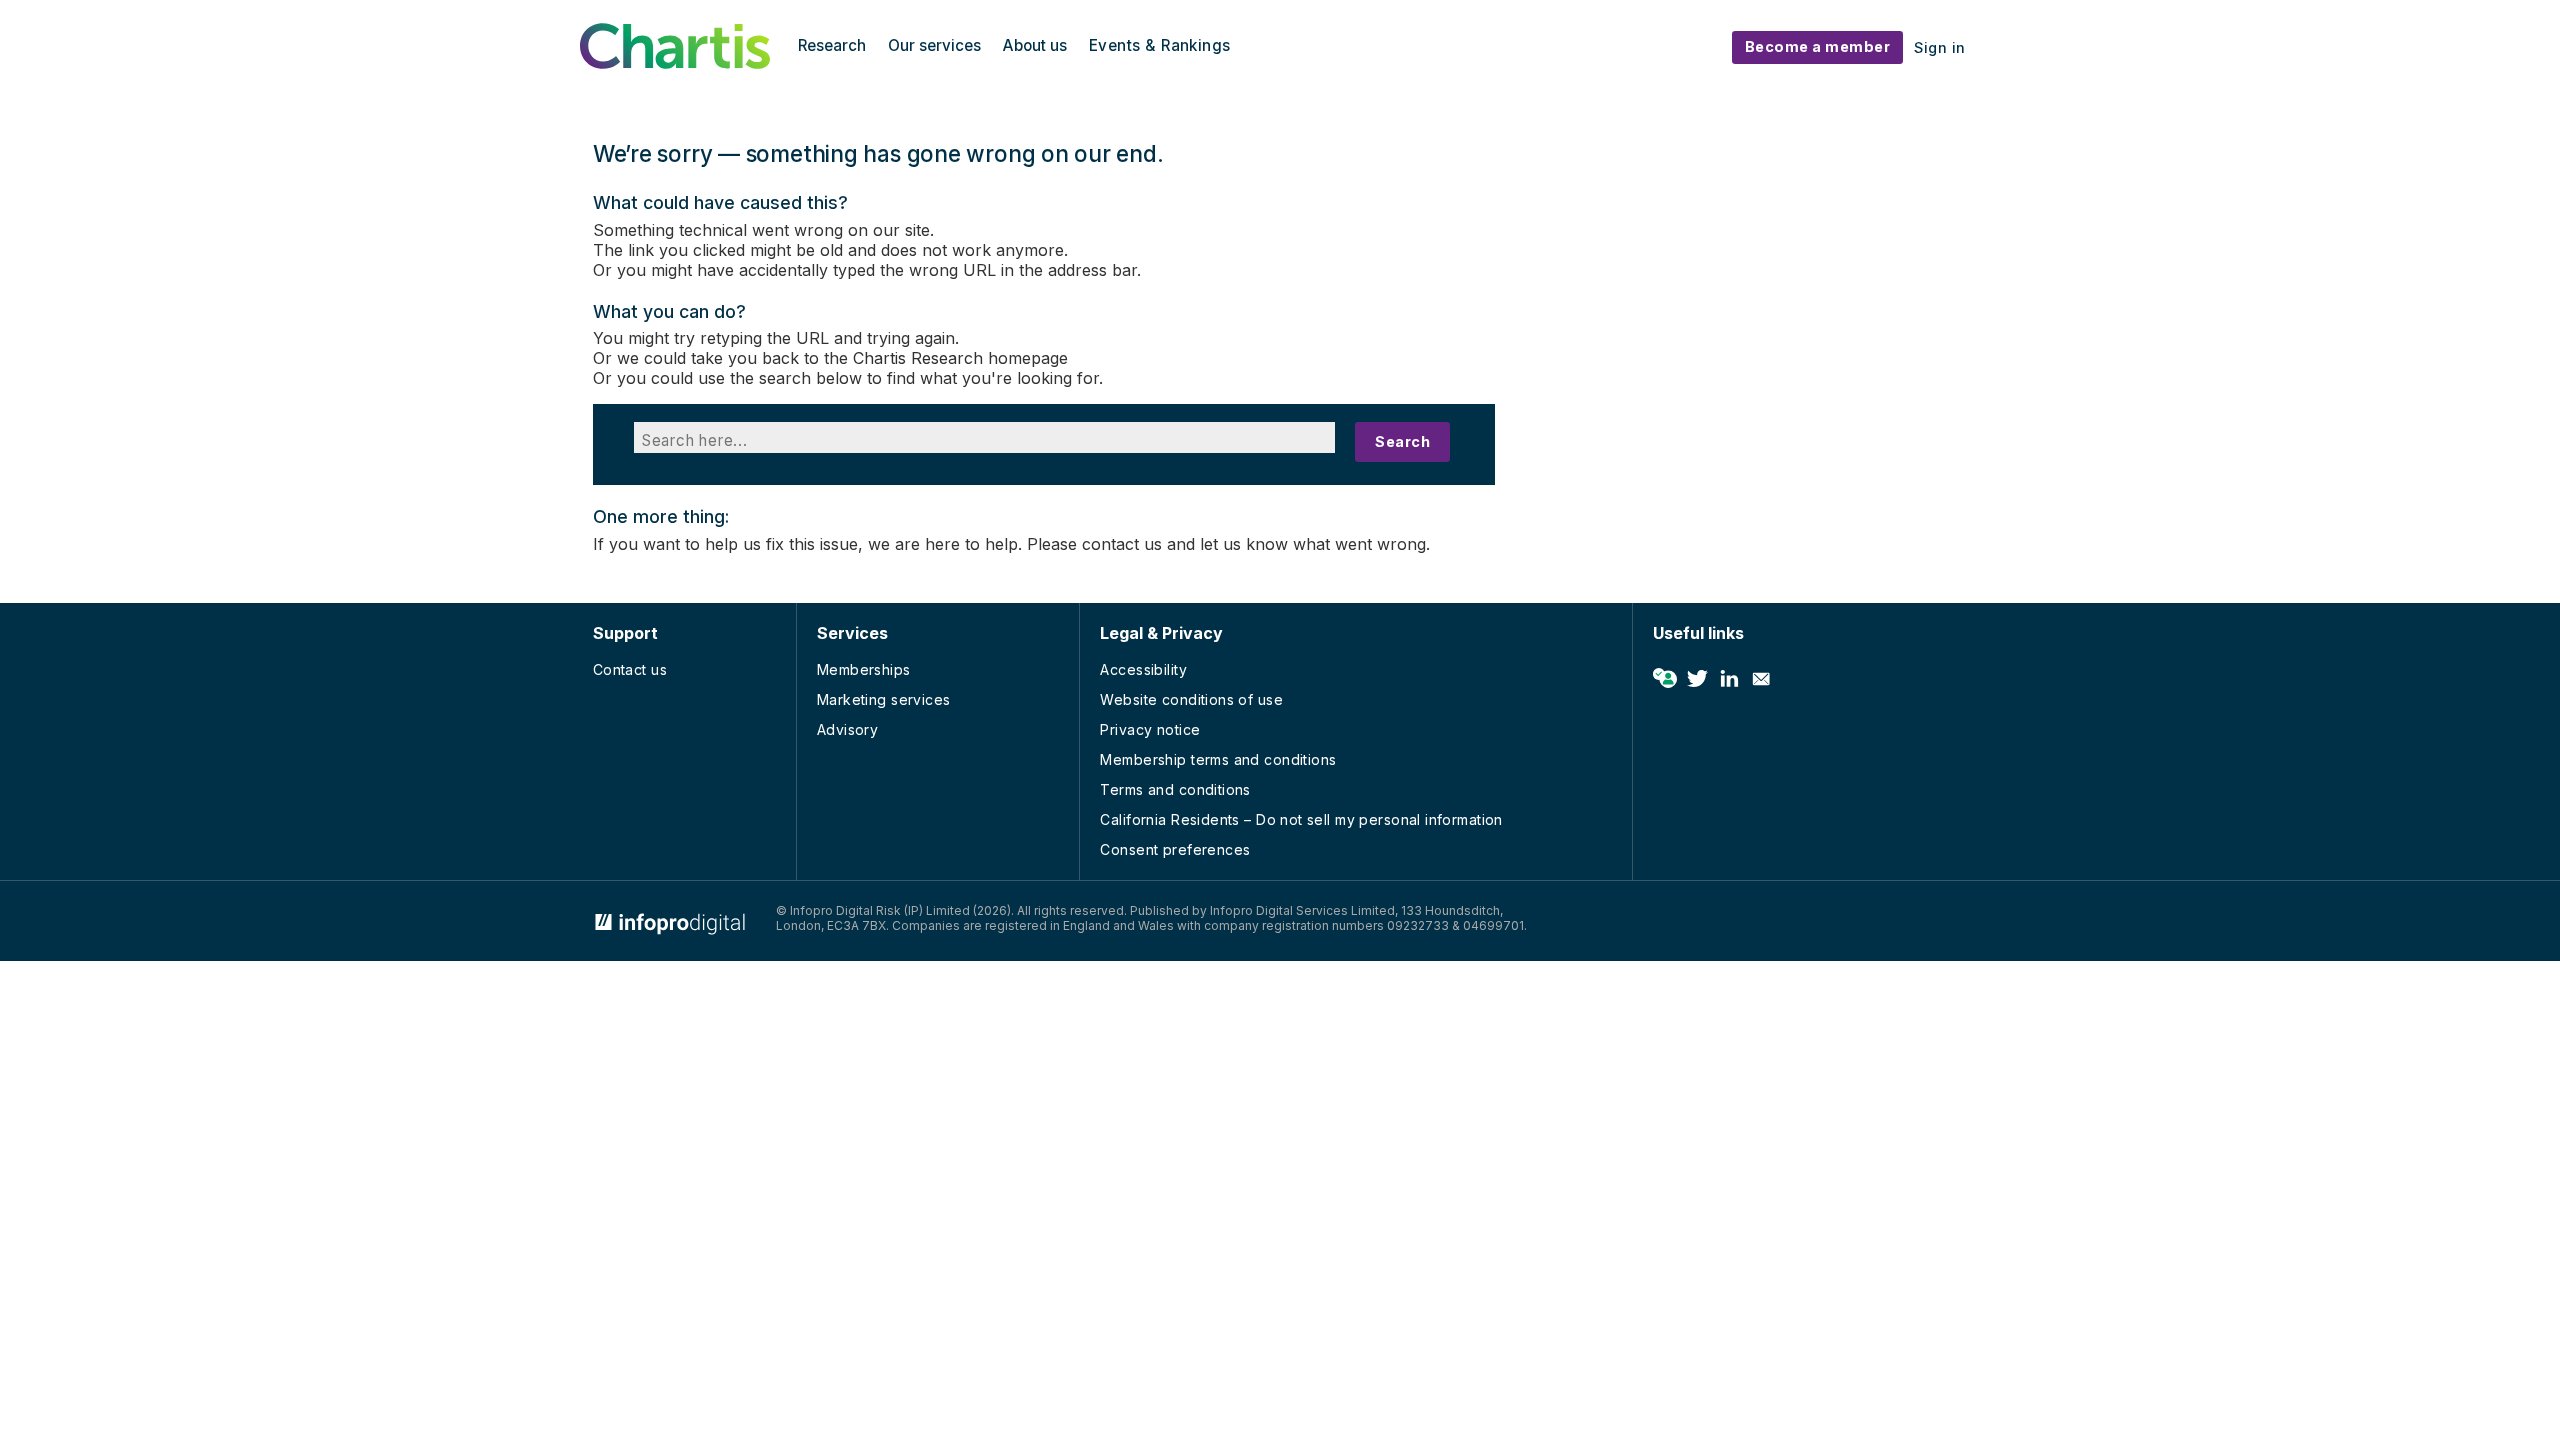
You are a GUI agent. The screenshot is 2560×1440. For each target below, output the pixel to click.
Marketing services (884, 699)
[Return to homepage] (675, 63)
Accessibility (1143, 669)
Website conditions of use (1191, 699)
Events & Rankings (1160, 45)
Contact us (630, 669)
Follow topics (1665, 679)
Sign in (1940, 47)
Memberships (864, 669)
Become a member (1818, 46)
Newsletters (1761, 679)
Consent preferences (1175, 849)
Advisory (847, 729)
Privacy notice (1150, 729)
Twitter (1697, 679)
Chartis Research (918, 358)
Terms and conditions (1175, 789)
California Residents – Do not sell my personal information (1301, 819)
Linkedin (1729, 679)
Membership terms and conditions (1218, 759)
